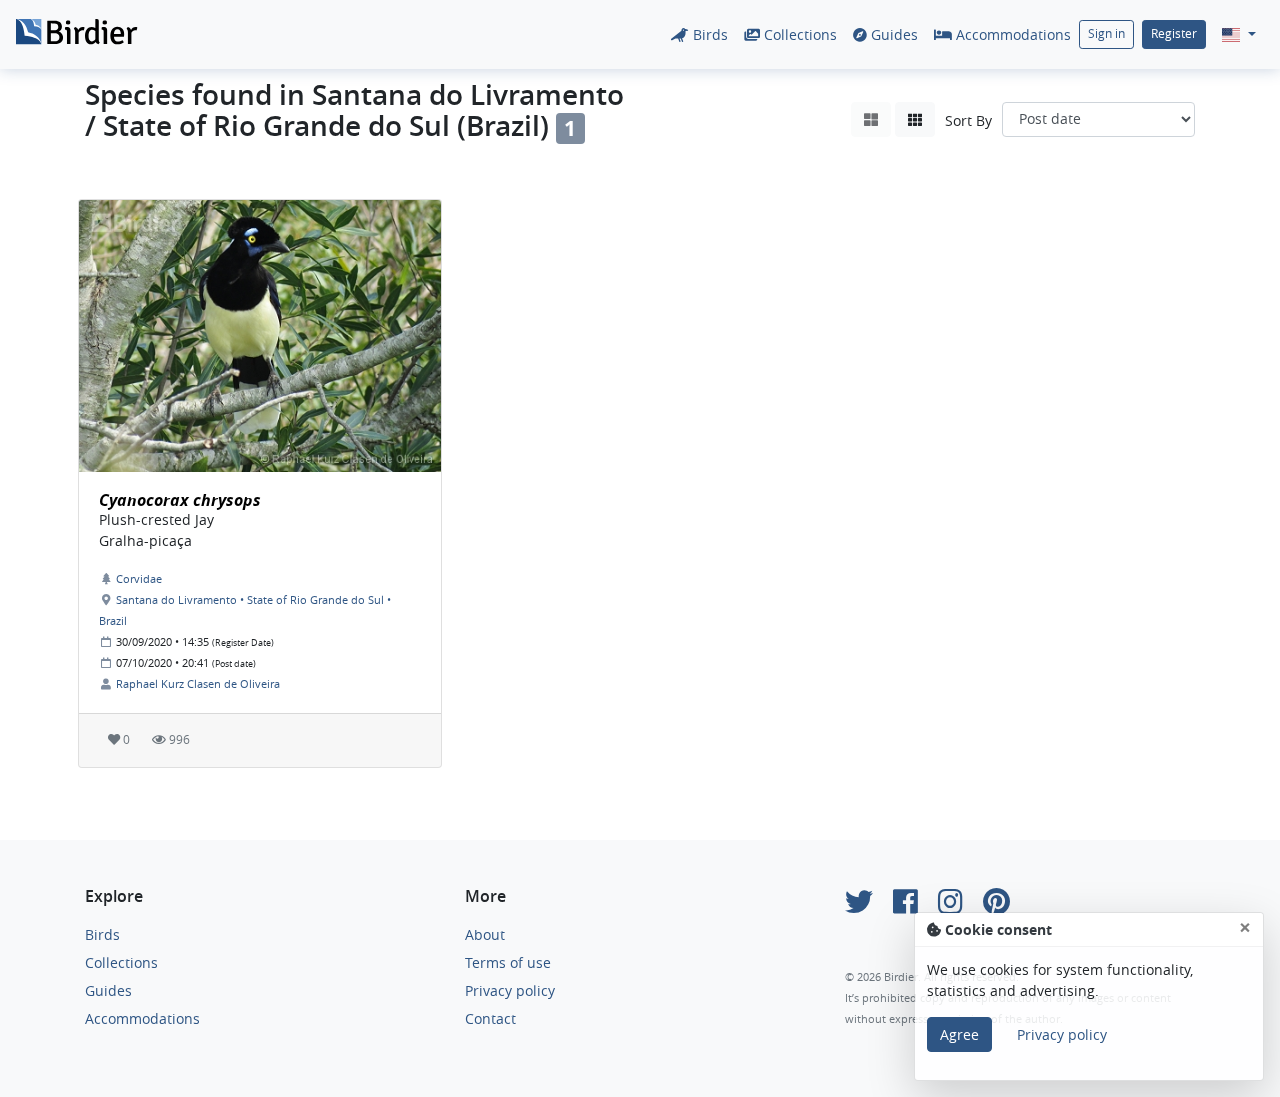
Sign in (1106, 33)
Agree (959, 1034)
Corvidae (139, 578)
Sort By (968, 120)
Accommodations (1011, 34)
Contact (490, 1018)
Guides (892, 34)
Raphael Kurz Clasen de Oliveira (198, 683)
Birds (708, 34)
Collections (798, 34)
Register (1174, 33)
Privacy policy (510, 990)
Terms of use (508, 962)
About (485, 934)
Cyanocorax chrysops (180, 500)
